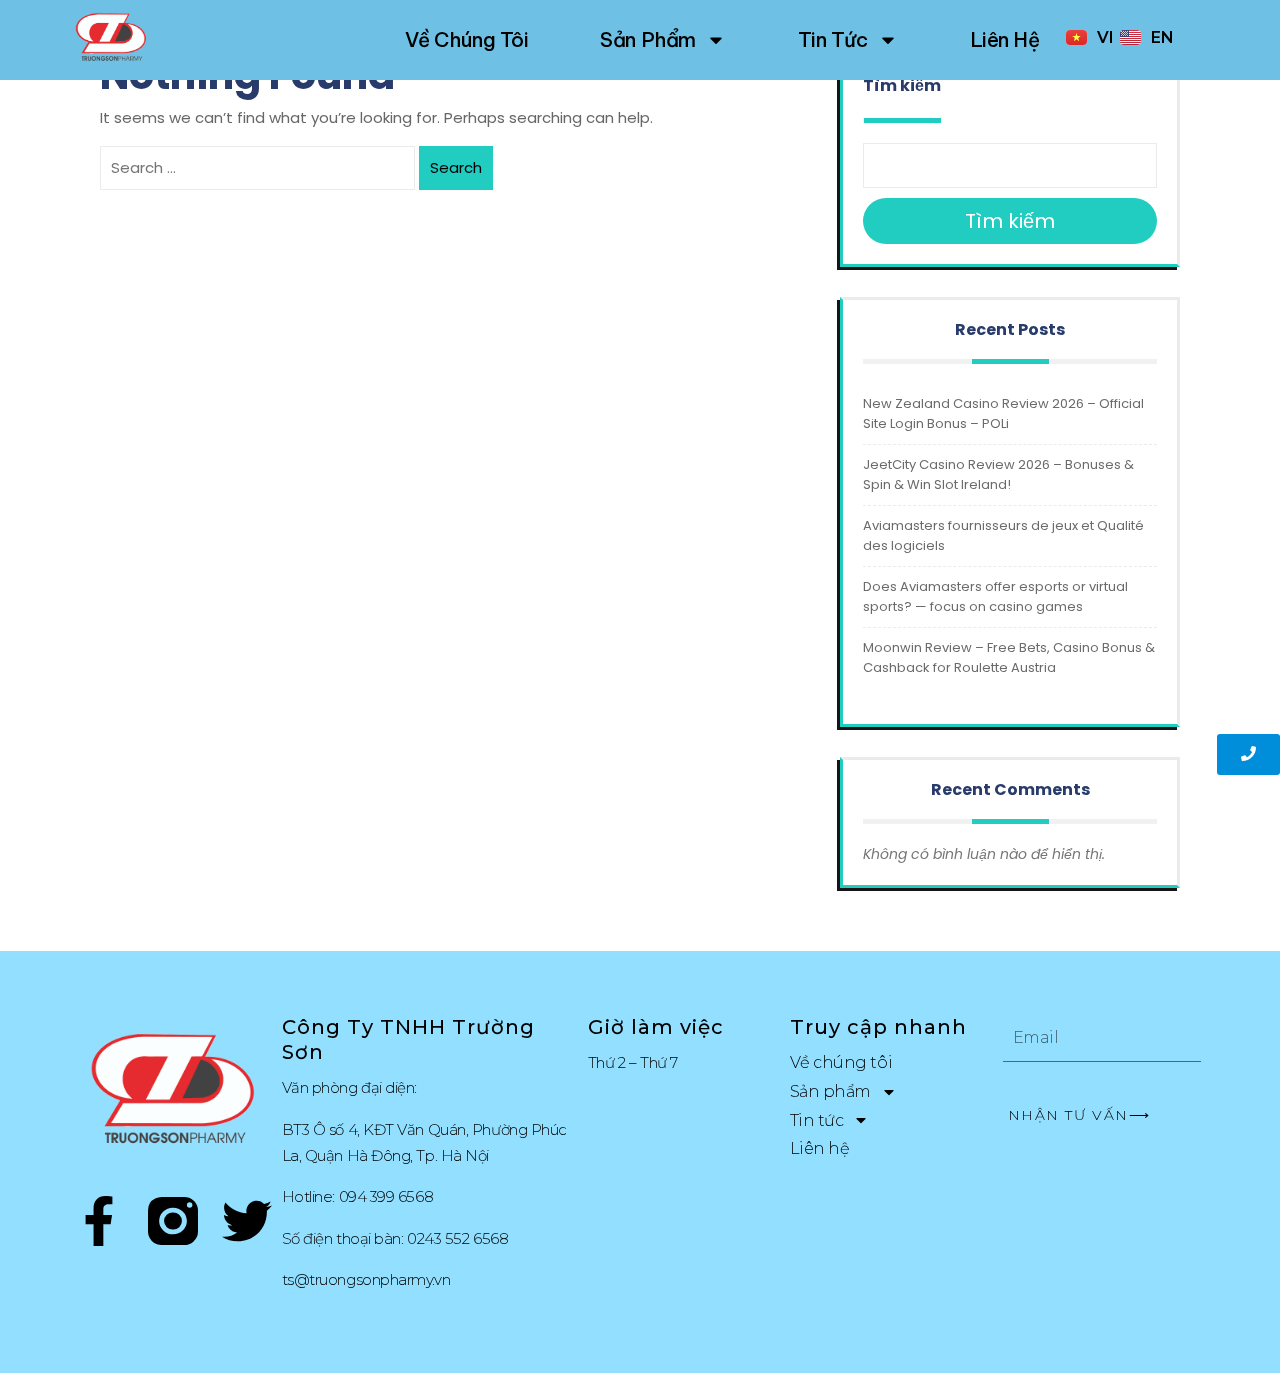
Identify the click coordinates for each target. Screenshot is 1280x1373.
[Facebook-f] (99, 1225)
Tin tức (833, 39)
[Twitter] (247, 1225)
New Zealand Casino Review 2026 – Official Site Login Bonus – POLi (1003, 413)
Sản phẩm (647, 39)
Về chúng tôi (467, 39)
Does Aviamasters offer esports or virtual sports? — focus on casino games (995, 596)
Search (456, 167)
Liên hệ (1005, 39)
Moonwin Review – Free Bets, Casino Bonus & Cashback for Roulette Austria (1009, 657)
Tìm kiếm (902, 85)
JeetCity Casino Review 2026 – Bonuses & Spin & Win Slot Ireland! (998, 474)
